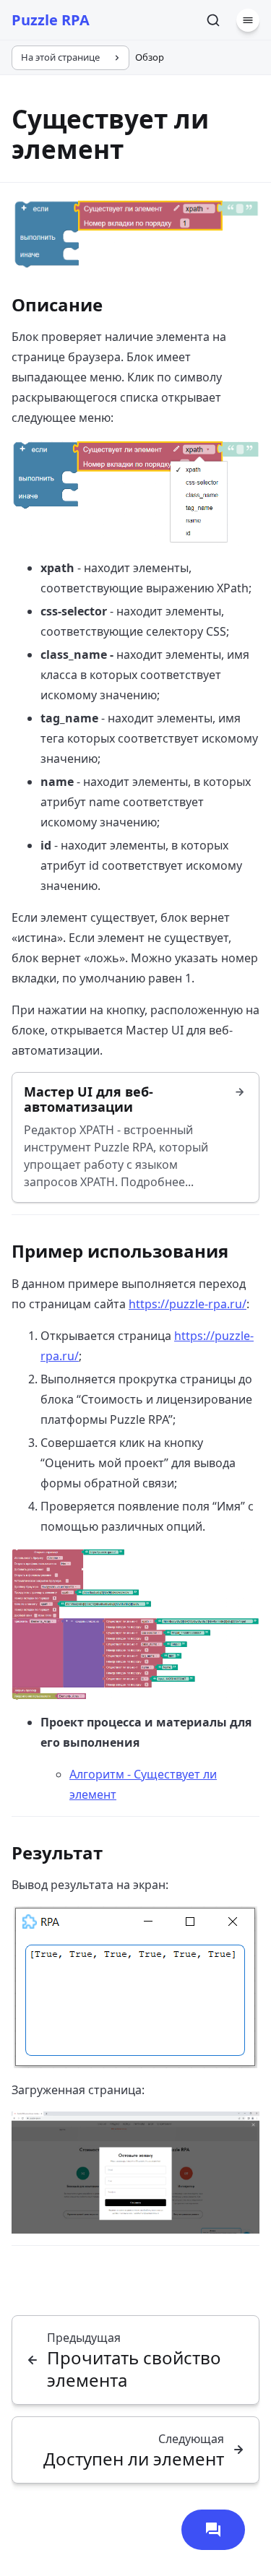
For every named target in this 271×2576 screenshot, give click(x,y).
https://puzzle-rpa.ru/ (188, 1304)
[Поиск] (213, 20)
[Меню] (248, 20)
